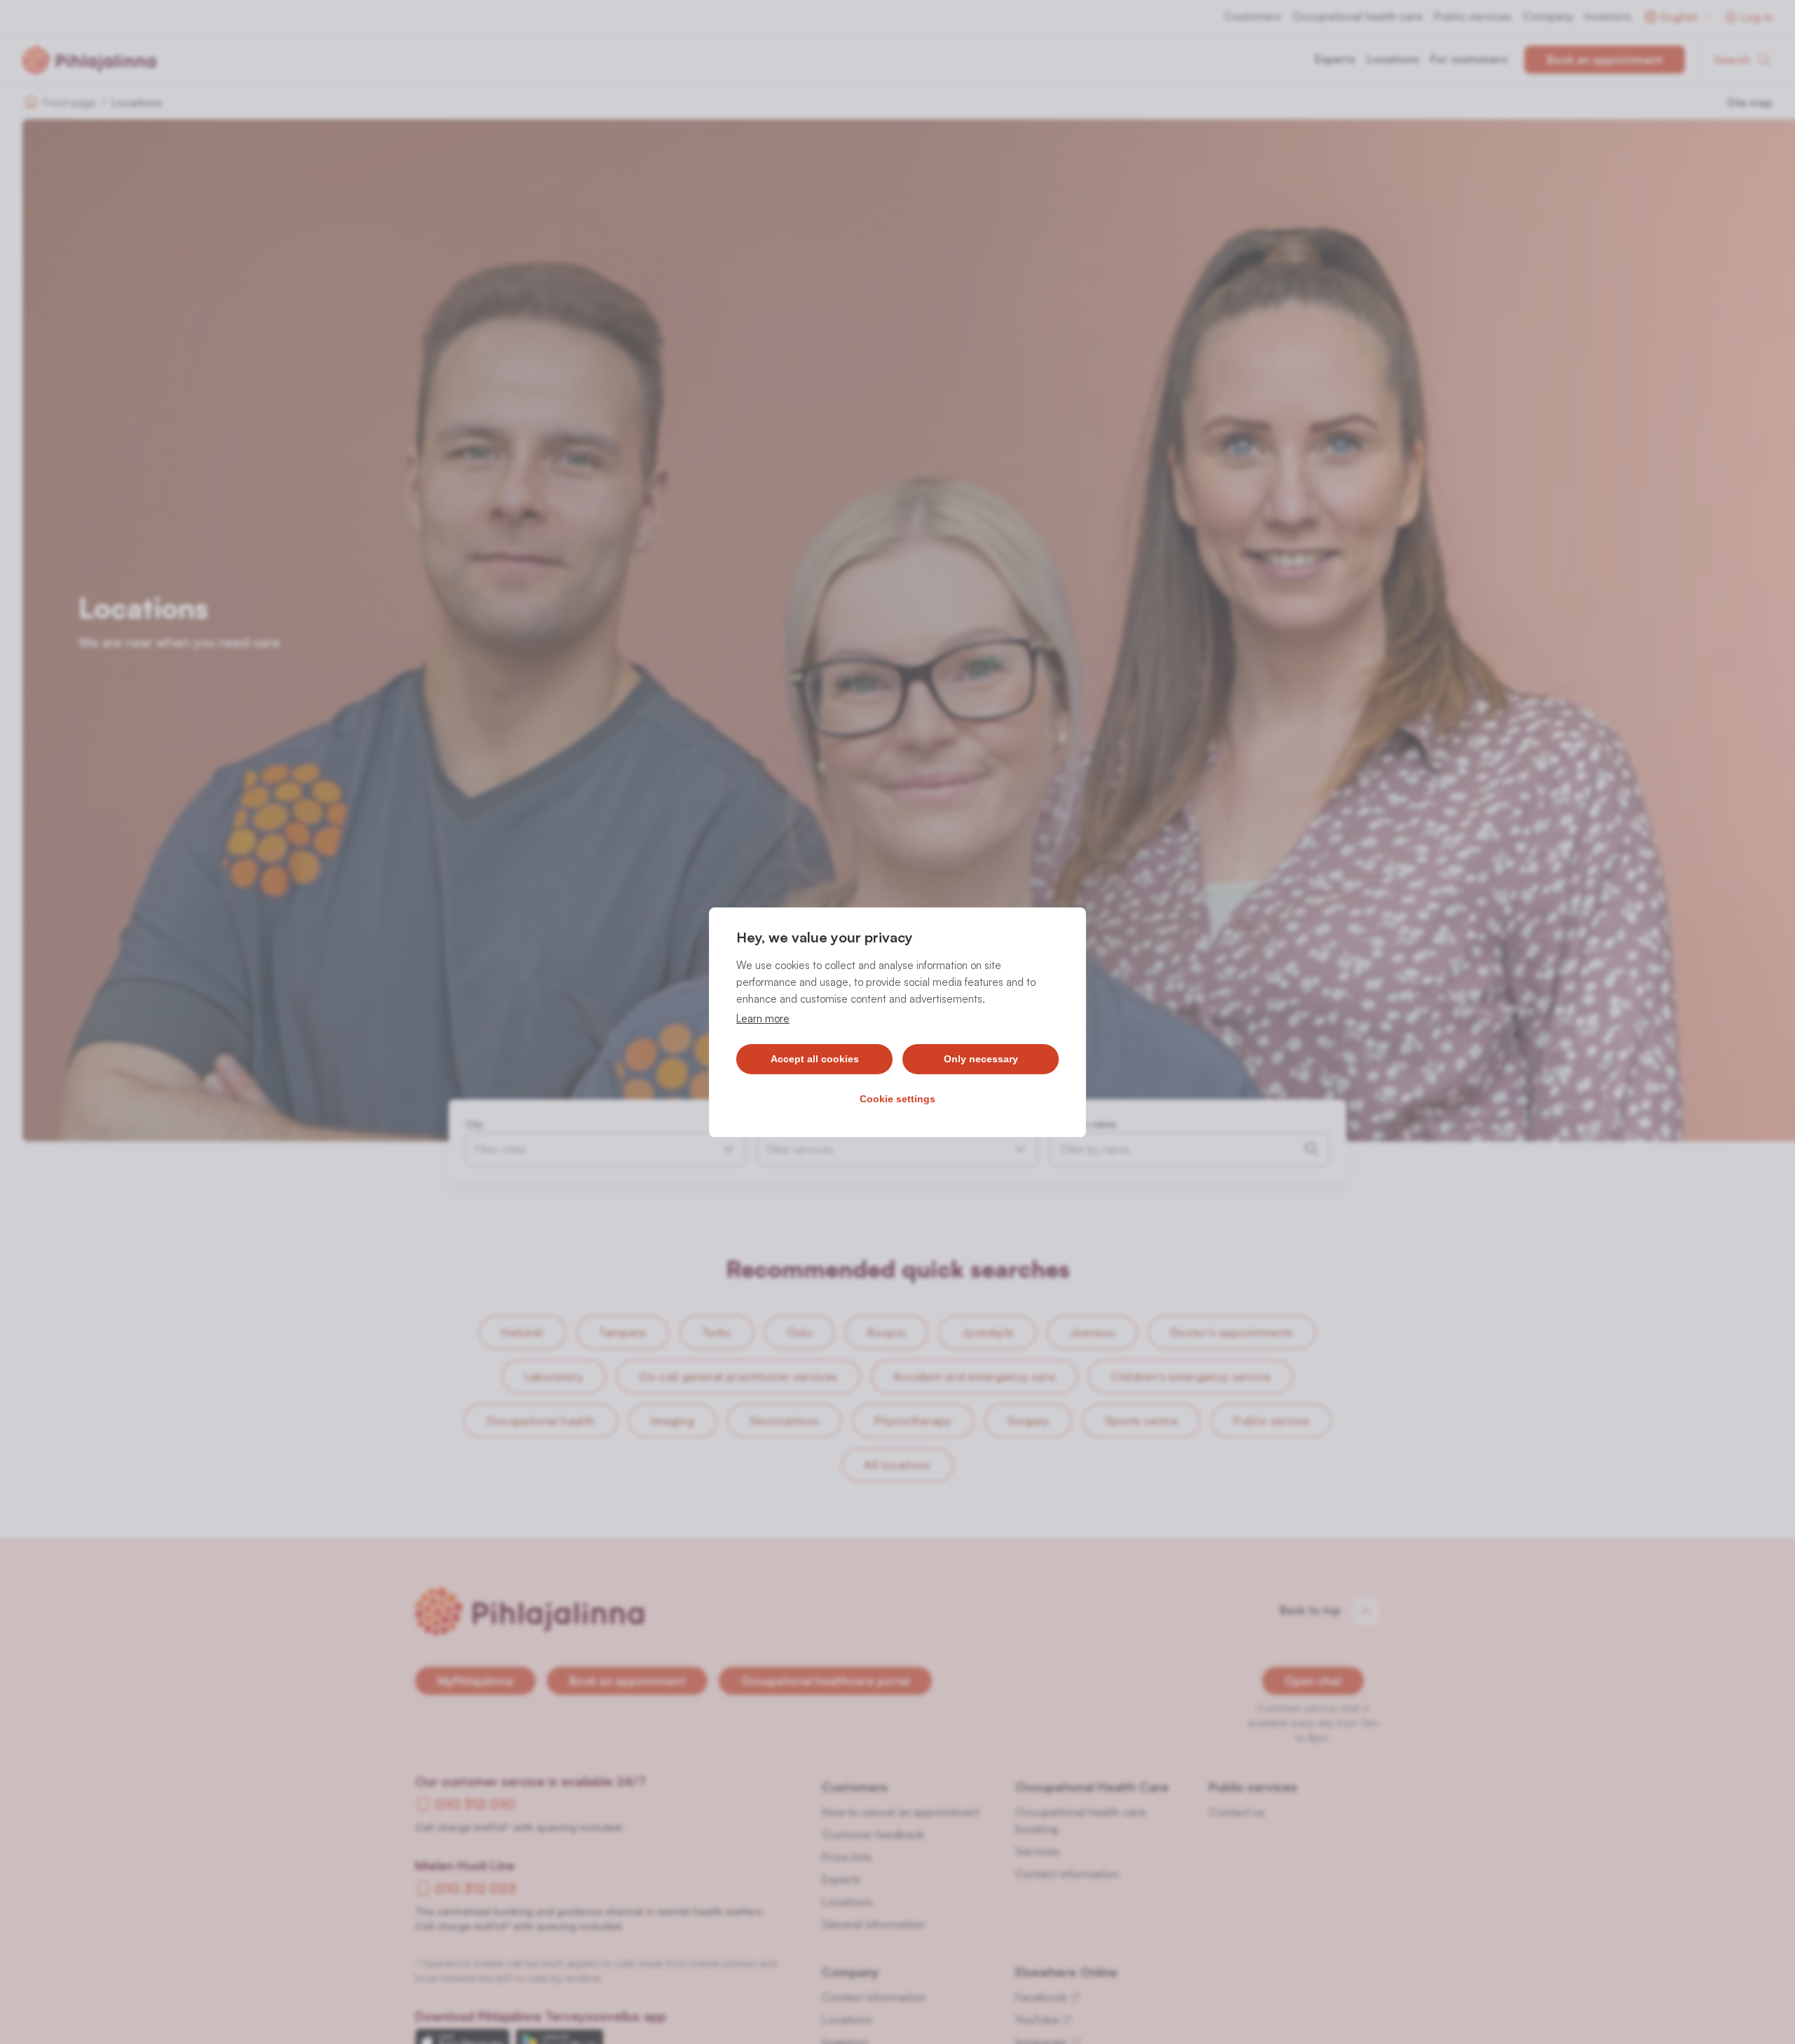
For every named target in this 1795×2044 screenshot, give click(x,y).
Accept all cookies (815, 1059)
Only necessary (981, 1059)
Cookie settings (897, 1099)
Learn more (763, 1018)
